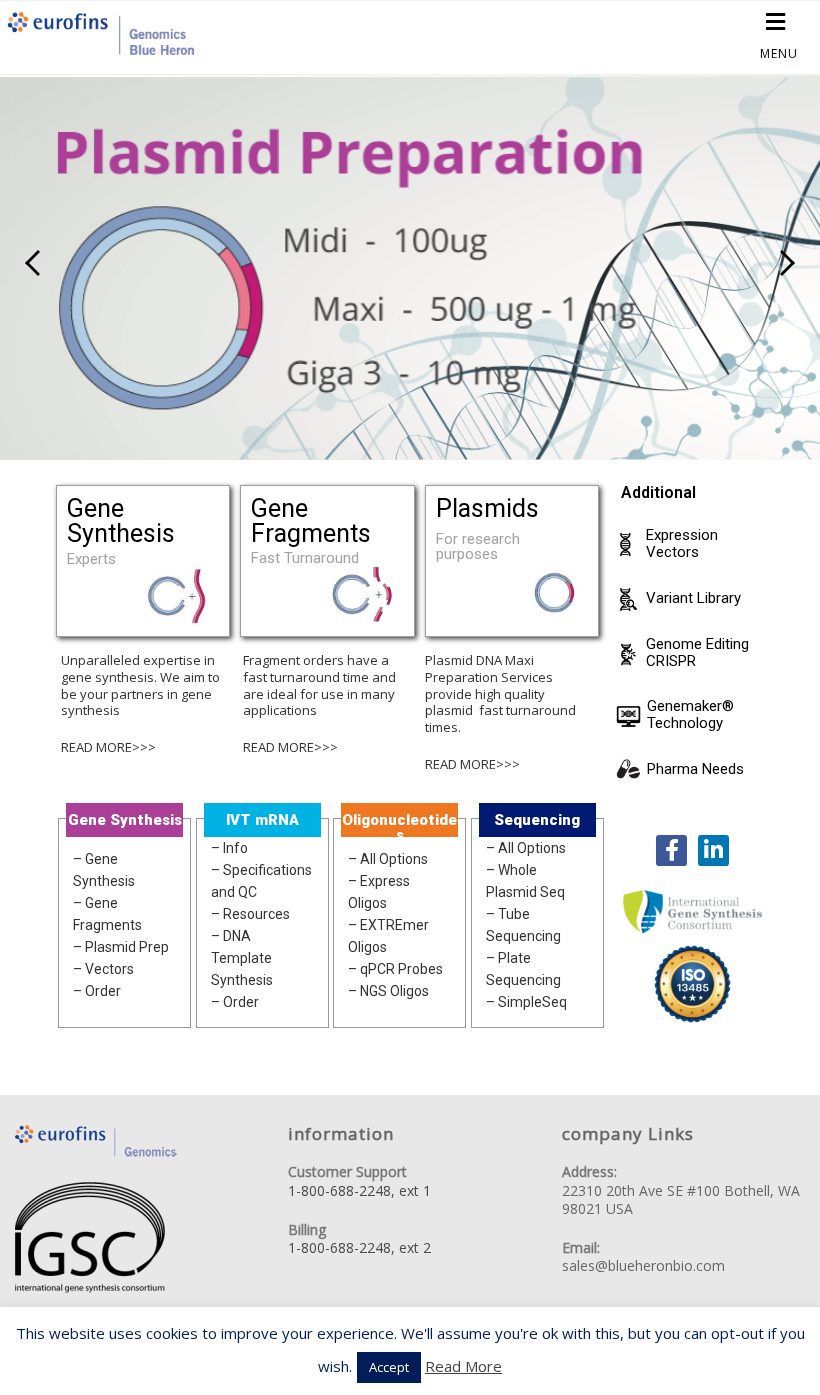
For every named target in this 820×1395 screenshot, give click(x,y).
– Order (97, 991)
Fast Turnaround (305, 558)
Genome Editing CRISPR (697, 653)
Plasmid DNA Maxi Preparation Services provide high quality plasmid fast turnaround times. (500, 694)
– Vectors (103, 969)
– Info (229, 848)
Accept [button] (389, 1367)
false (35, 263)
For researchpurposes (478, 547)
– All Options (388, 859)
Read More (463, 1366)
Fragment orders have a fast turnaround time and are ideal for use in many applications (319, 685)
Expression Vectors (682, 544)
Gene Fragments (311, 521)
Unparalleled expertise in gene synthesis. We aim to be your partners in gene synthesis (140, 685)
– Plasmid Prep (121, 947)
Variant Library (693, 598)
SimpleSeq (532, 1002)
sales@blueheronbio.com (643, 1265)
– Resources (250, 914)
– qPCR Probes (395, 969)
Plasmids (487, 508)
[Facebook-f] (671, 850)
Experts (91, 559)
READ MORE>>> (108, 747)
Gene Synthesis (121, 521)
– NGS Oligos (388, 991)
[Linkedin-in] (713, 850)
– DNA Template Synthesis (242, 958)
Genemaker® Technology (690, 715)
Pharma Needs (695, 769)
